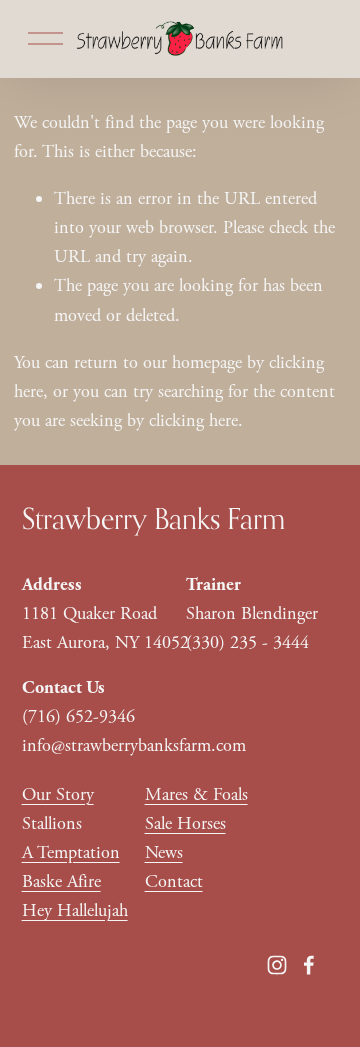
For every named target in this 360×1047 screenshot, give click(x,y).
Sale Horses (185, 823)
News (164, 852)
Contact (174, 881)
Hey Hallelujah (75, 910)
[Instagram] (277, 965)
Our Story (58, 794)
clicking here (193, 420)
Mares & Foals (196, 794)
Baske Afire (61, 881)
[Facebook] (309, 965)
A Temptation (71, 852)
